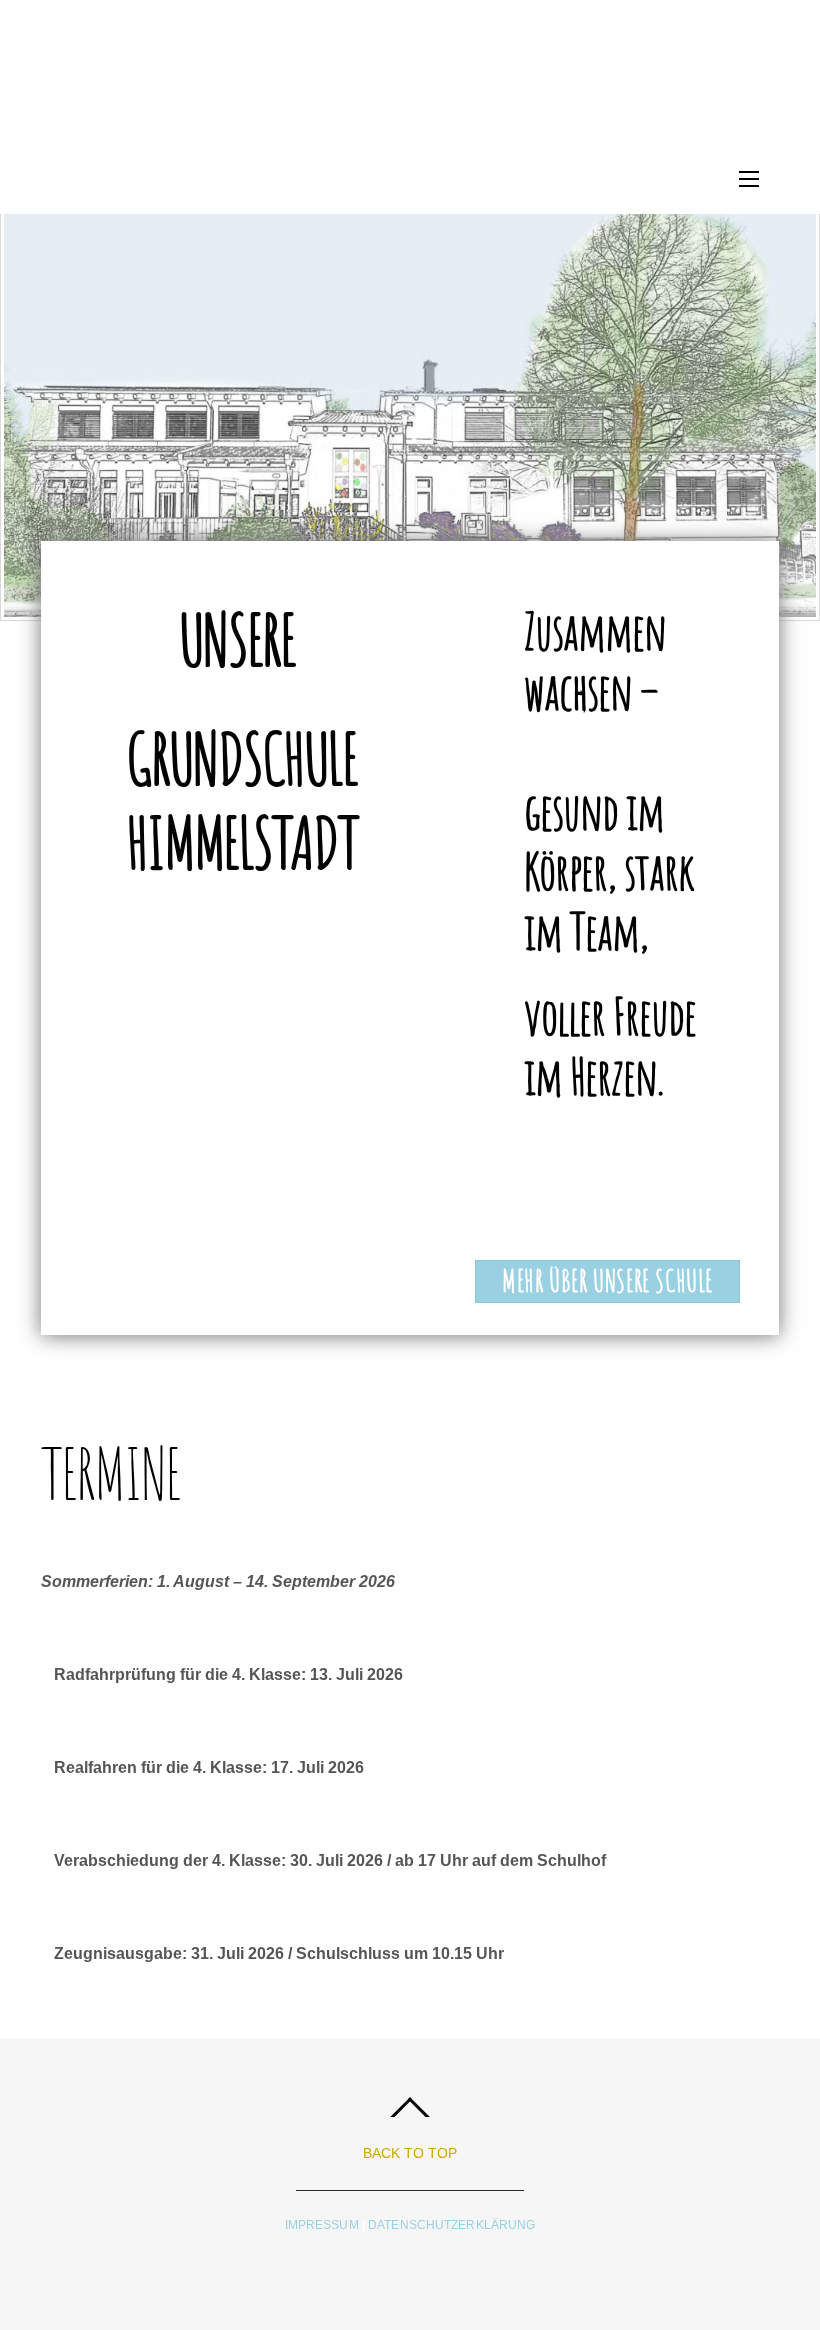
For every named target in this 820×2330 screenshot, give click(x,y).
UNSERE (241, 639)
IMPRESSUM (323, 2225)
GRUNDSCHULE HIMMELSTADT (242, 800)
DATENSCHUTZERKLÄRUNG (451, 2225)
